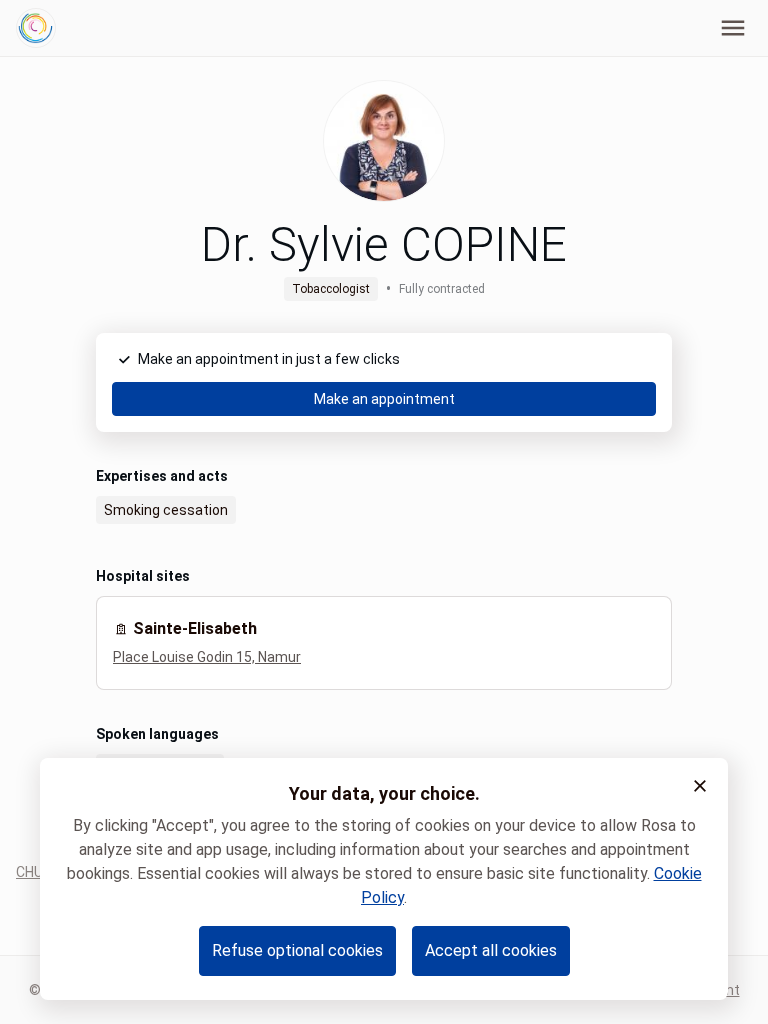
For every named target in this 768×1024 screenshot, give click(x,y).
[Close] (700, 786)
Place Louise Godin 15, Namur (207, 657)
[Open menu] (733, 28)
